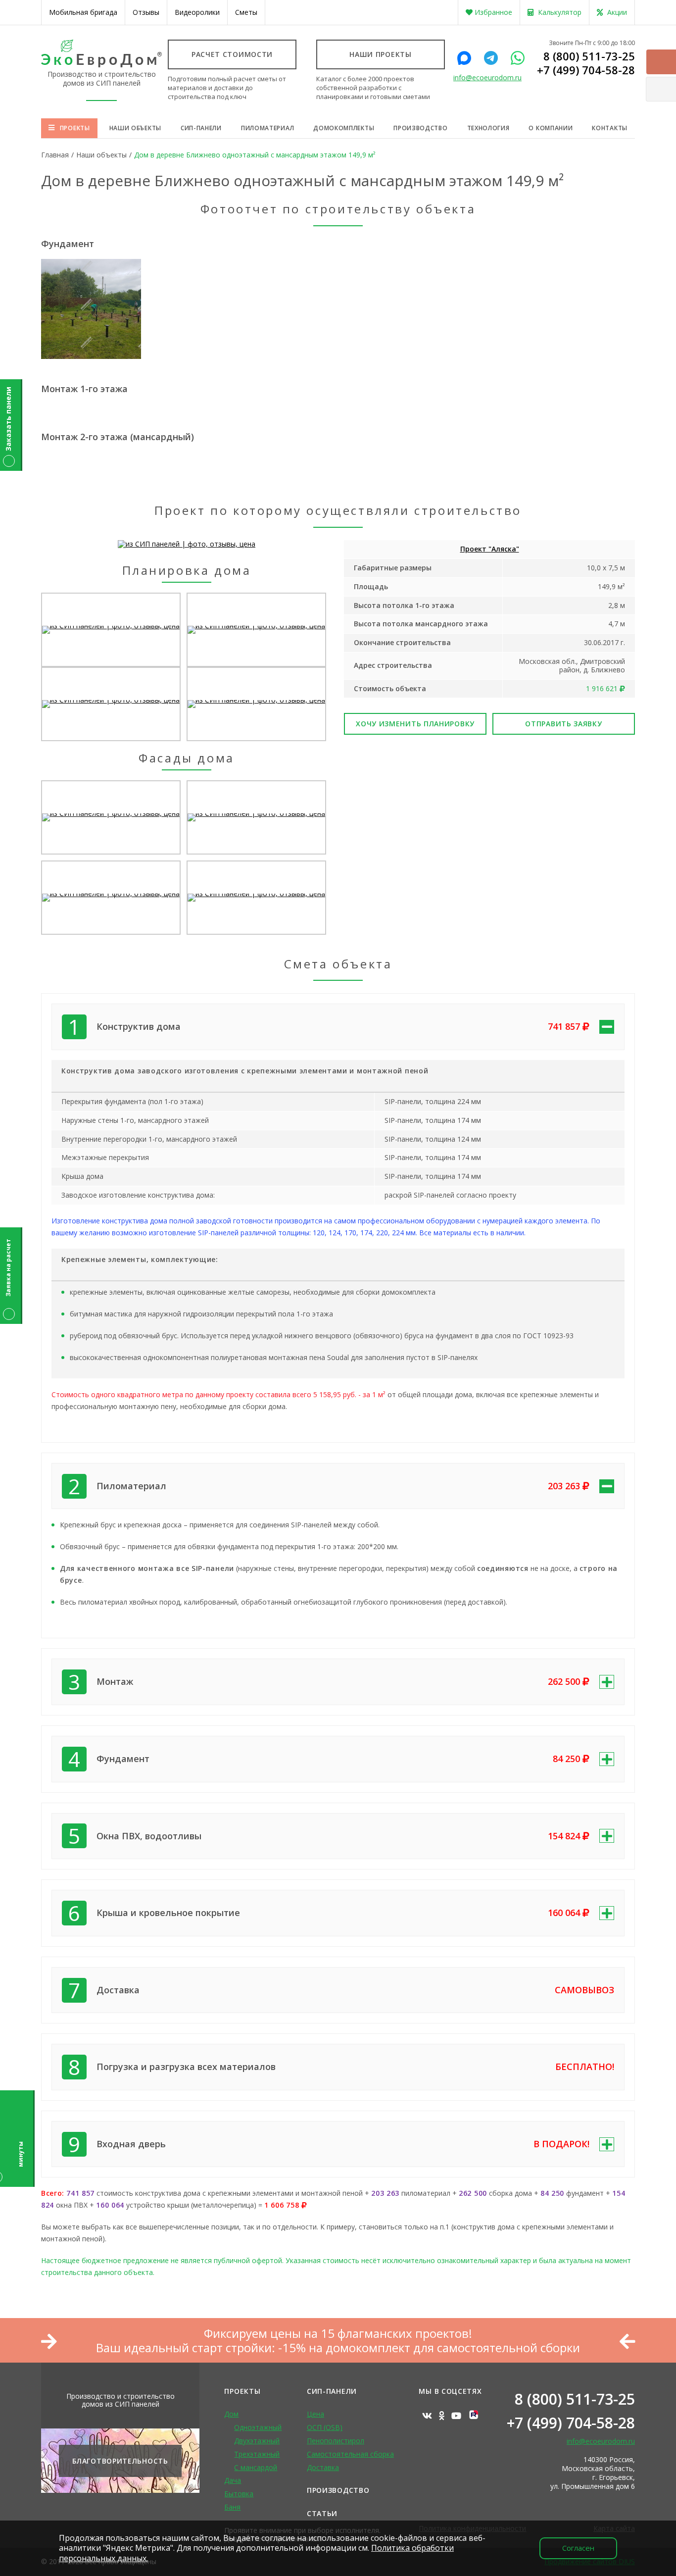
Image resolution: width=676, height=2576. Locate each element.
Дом (231, 2414)
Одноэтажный (258, 2427)
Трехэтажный (257, 2454)
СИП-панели (201, 128)
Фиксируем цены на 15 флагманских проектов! (338, 2334)
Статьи (322, 2513)
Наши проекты (380, 54)
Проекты (75, 128)
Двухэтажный (257, 2441)
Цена (315, 2414)
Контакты (610, 128)
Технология (488, 128)
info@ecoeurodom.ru (487, 78)
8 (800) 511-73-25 (589, 56)
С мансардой (256, 2467)
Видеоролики (197, 12)
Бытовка (239, 2494)
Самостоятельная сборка (350, 2454)
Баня (232, 2507)
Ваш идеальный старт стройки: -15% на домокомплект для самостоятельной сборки (338, 2348)
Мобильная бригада (83, 12)
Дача (233, 2480)
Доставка (323, 2467)
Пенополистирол (336, 2441)
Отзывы (146, 12)
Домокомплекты (344, 128)
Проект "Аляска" (490, 549)
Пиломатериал (267, 128)
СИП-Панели (332, 2391)
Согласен (578, 2548)
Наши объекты (135, 128)
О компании (551, 128)
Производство (420, 128)
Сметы (246, 12)
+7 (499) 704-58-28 (586, 70)
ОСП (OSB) (325, 2427)
